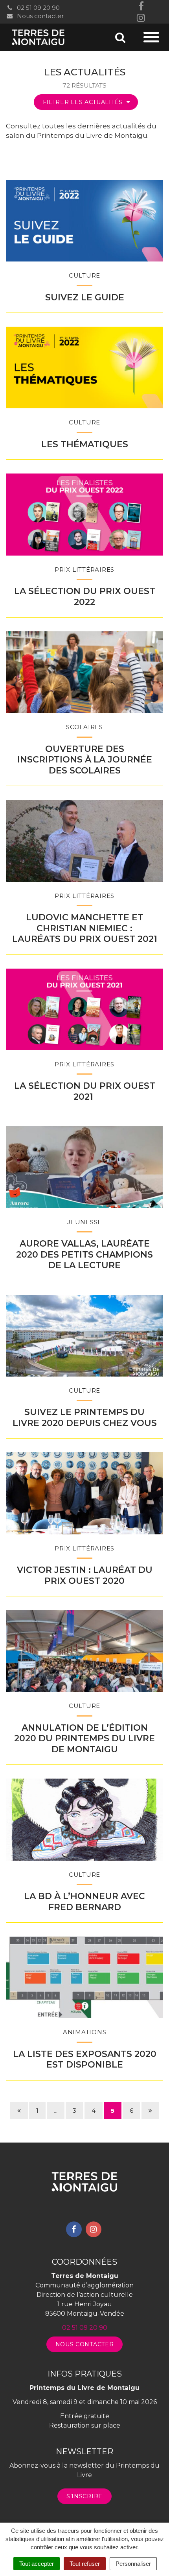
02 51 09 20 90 (38, 8)
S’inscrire (84, 2496)
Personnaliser (133, 2564)
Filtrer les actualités (84, 102)
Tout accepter (37, 2564)
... (56, 2111)
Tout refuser (85, 2564)
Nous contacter (39, 16)
